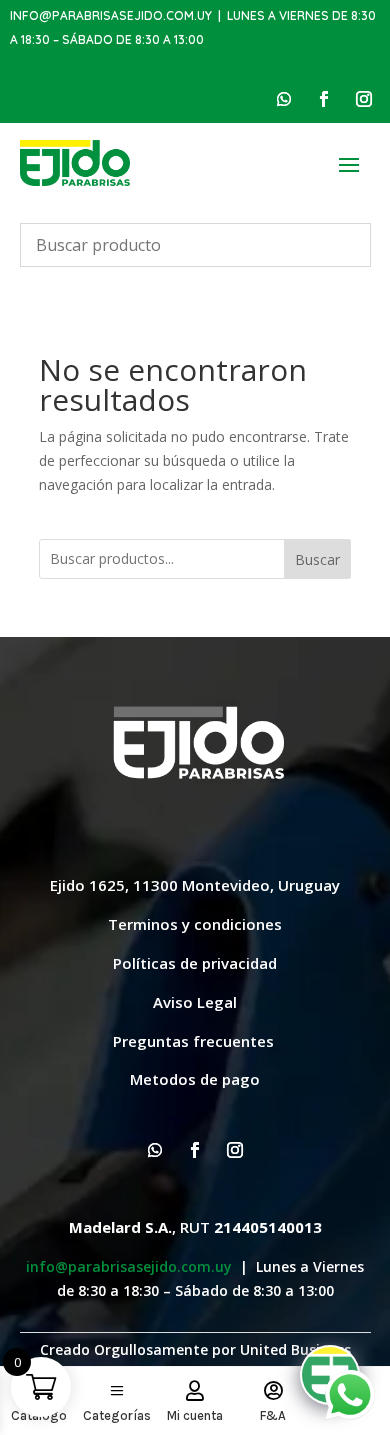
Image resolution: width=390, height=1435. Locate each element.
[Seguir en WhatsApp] (284, 99)
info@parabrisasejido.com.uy (111, 15)
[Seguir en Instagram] (364, 99)
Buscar (317, 559)
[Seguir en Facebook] (324, 99)
